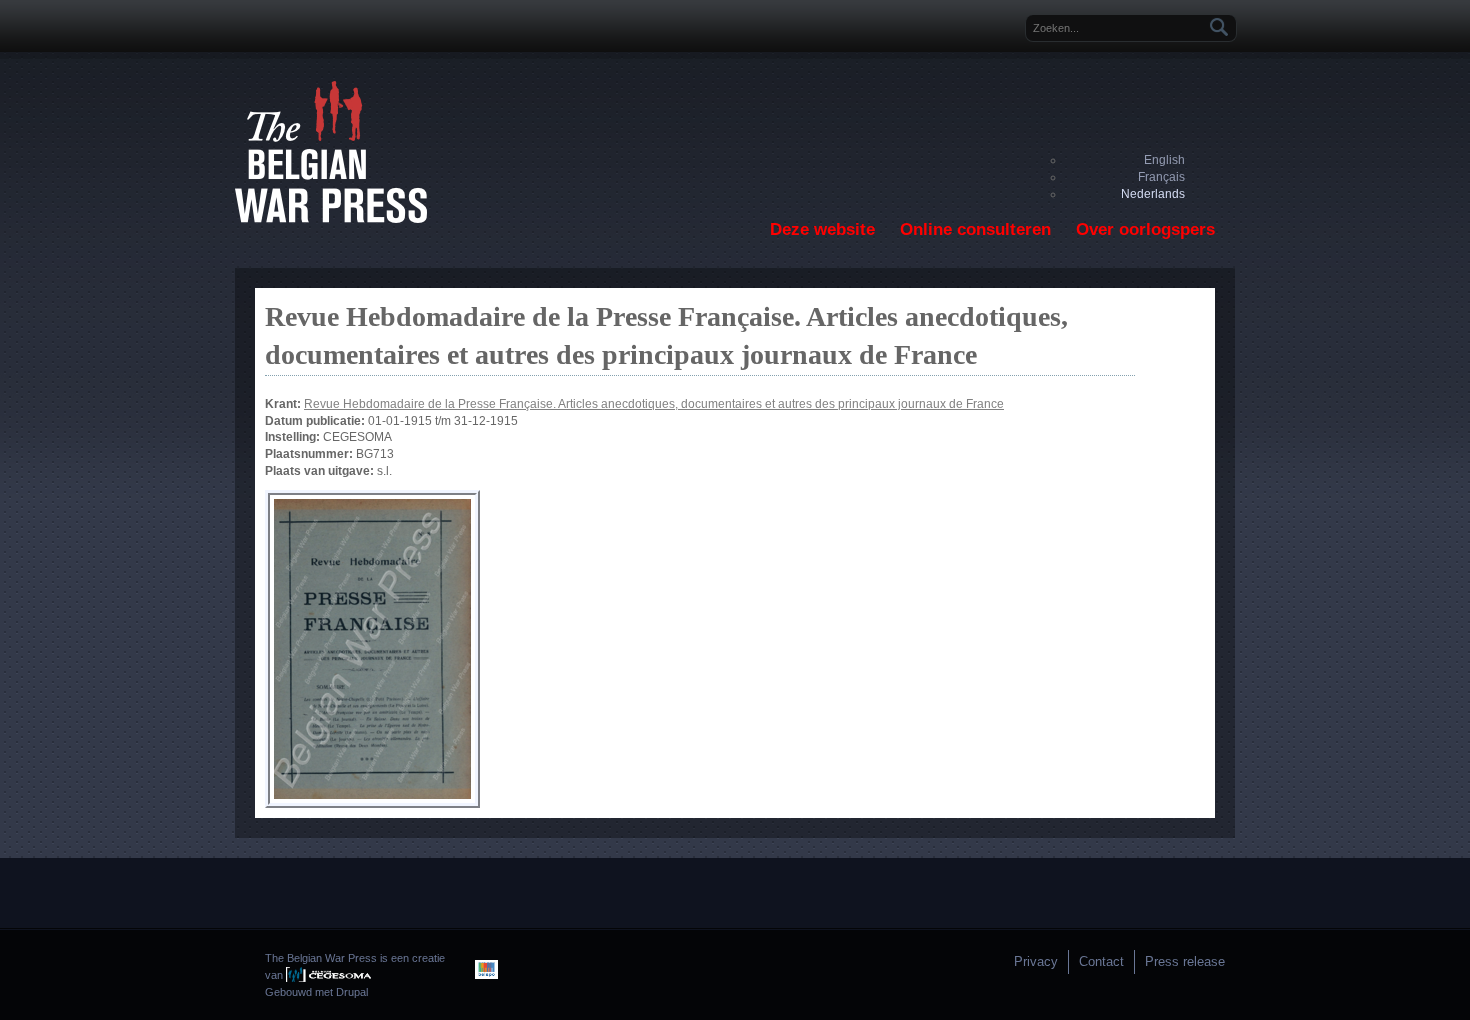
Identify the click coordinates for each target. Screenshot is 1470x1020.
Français (1161, 177)
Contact (1101, 961)
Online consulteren (975, 229)
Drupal (352, 992)
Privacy (1036, 961)
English (1164, 160)
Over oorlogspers (1145, 229)
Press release (1185, 961)
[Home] (331, 219)
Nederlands (1153, 194)
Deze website (822, 229)
